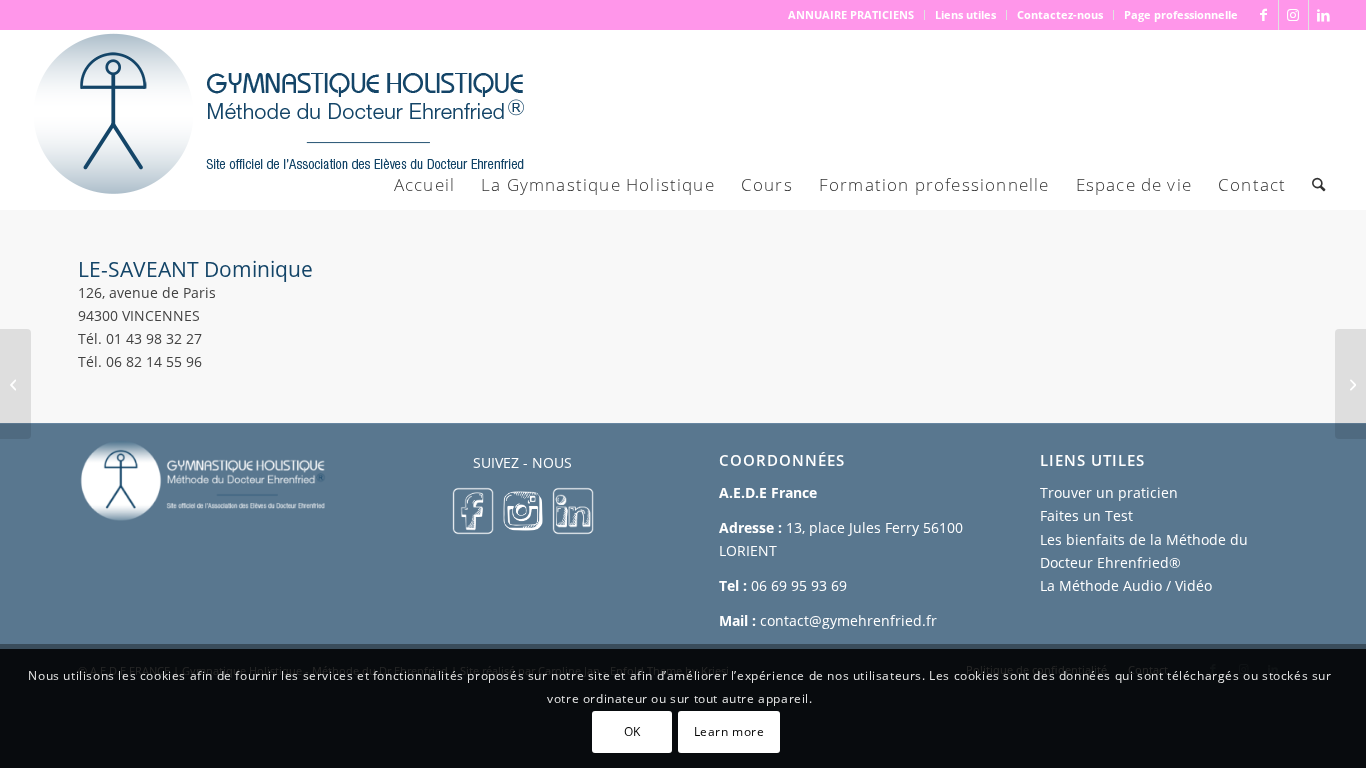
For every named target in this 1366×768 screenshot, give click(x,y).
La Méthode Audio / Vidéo (1126, 585)
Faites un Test (1086, 515)
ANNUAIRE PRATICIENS (851, 14)
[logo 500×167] (277, 120)
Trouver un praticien (1109, 492)
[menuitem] (851, 15)
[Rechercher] (1318, 185)
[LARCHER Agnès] (15, 384)
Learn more (729, 730)
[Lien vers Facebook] (1263, 15)
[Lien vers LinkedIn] (1324, 15)
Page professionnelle (1181, 14)
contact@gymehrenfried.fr (848, 620)
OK (632, 730)
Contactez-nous (1060, 14)
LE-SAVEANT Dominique (195, 269)
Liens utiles (965, 14)
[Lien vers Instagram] (1293, 15)
